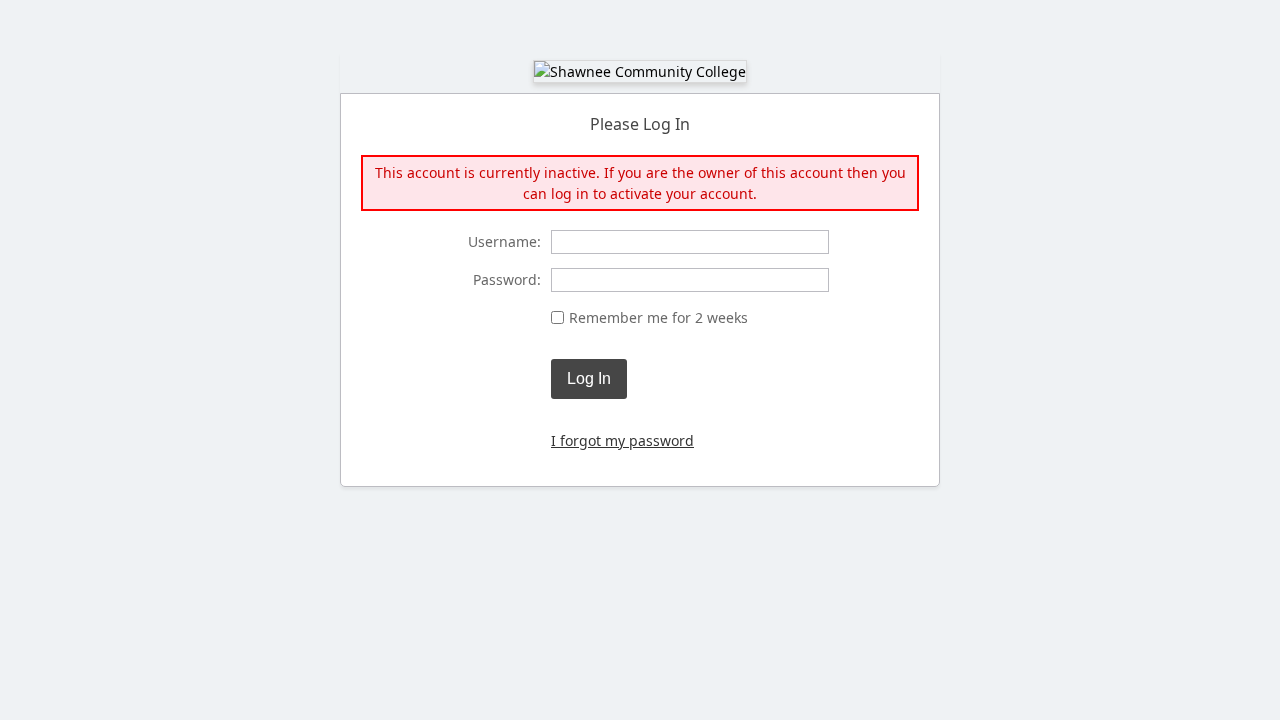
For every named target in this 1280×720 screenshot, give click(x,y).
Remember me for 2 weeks (658, 317)
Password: (507, 279)
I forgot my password (622, 440)
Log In (589, 378)
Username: (504, 241)
